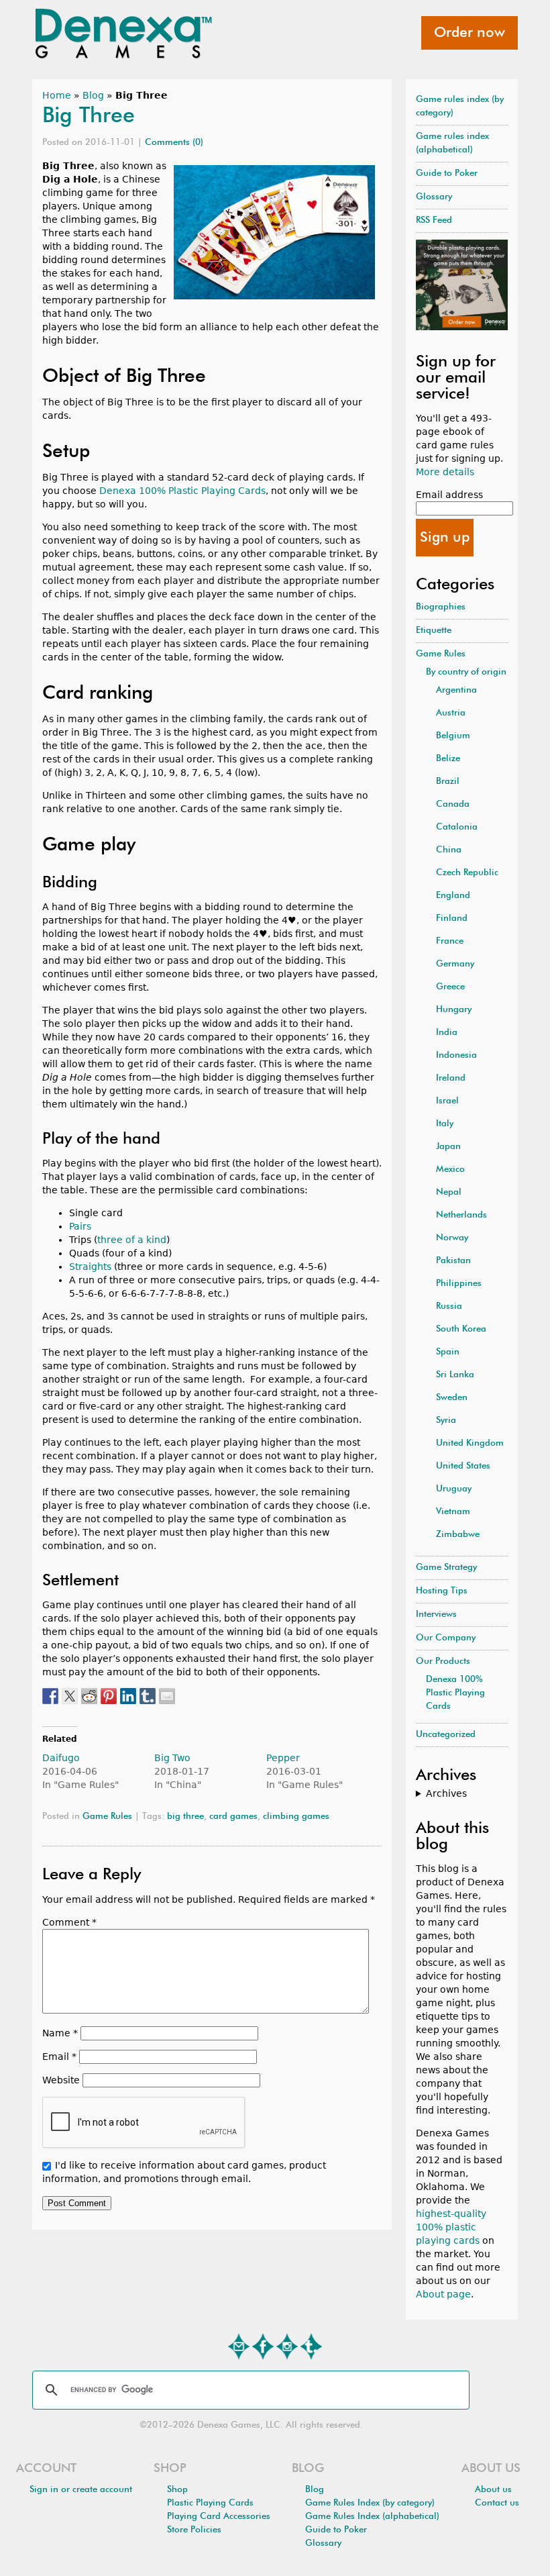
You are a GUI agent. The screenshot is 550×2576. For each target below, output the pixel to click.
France (450, 941)
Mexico (450, 1170)
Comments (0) (174, 143)
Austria (451, 713)
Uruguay (454, 1489)
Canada (453, 804)
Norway (452, 1238)
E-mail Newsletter (239, 2346)
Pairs (80, 1226)
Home (57, 95)
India (447, 1033)
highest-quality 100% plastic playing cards (451, 2227)
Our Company (446, 1638)
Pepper (283, 1758)
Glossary (434, 197)
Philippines (459, 1284)
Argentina (456, 690)
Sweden (452, 1398)
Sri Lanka (455, 1375)
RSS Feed (434, 220)
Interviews (436, 1615)
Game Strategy (446, 1568)
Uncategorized (446, 1735)
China (449, 850)
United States (463, 1466)
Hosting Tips (442, 1591)
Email (59, 2057)
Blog (93, 95)
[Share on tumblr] (148, 1696)
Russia (449, 1306)
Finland (452, 919)
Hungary (454, 1010)
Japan (448, 1147)
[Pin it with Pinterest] (109, 1696)
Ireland (451, 1078)
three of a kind (132, 1240)
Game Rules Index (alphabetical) (372, 2517)
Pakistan (453, 1261)
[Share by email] (167, 1696)
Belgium (453, 736)
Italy (445, 1124)
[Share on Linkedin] (128, 1696)
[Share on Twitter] (70, 1696)
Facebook (263, 2346)
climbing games (296, 1817)
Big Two (172, 1758)
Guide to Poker (447, 174)
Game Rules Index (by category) (370, 2503)
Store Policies (194, 2530)
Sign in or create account (81, 2490)
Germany (455, 964)
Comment (69, 1922)
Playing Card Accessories (219, 2517)
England (453, 896)
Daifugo (61, 1758)
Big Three (89, 116)
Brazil (448, 782)
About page (443, 2294)
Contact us (497, 2503)
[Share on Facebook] (50, 1696)
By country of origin (466, 672)
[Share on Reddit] (89, 1696)
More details (445, 472)
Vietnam (453, 1512)
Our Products (443, 1662)
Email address (449, 495)
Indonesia (456, 1055)
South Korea (461, 1329)
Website (61, 2080)
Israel (447, 1101)
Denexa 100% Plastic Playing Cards (182, 491)
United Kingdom (470, 1443)
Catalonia (457, 827)
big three (185, 1817)
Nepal (449, 1192)
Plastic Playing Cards (210, 2503)
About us (493, 2490)
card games (233, 1817)
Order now (470, 33)
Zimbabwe (458, 1535)
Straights (90, 1267)
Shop (177, 2490)
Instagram (287, 2346)
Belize (448, 759)
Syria (446, 1421)
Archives (446, 1793)
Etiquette (434, 631)
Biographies (441, 607)
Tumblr (311, 2346)
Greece (450, 987)
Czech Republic (467, 873)
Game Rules (107, 1817)
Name (60, 2033)
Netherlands (461, 1215)
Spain (448, 1352)
